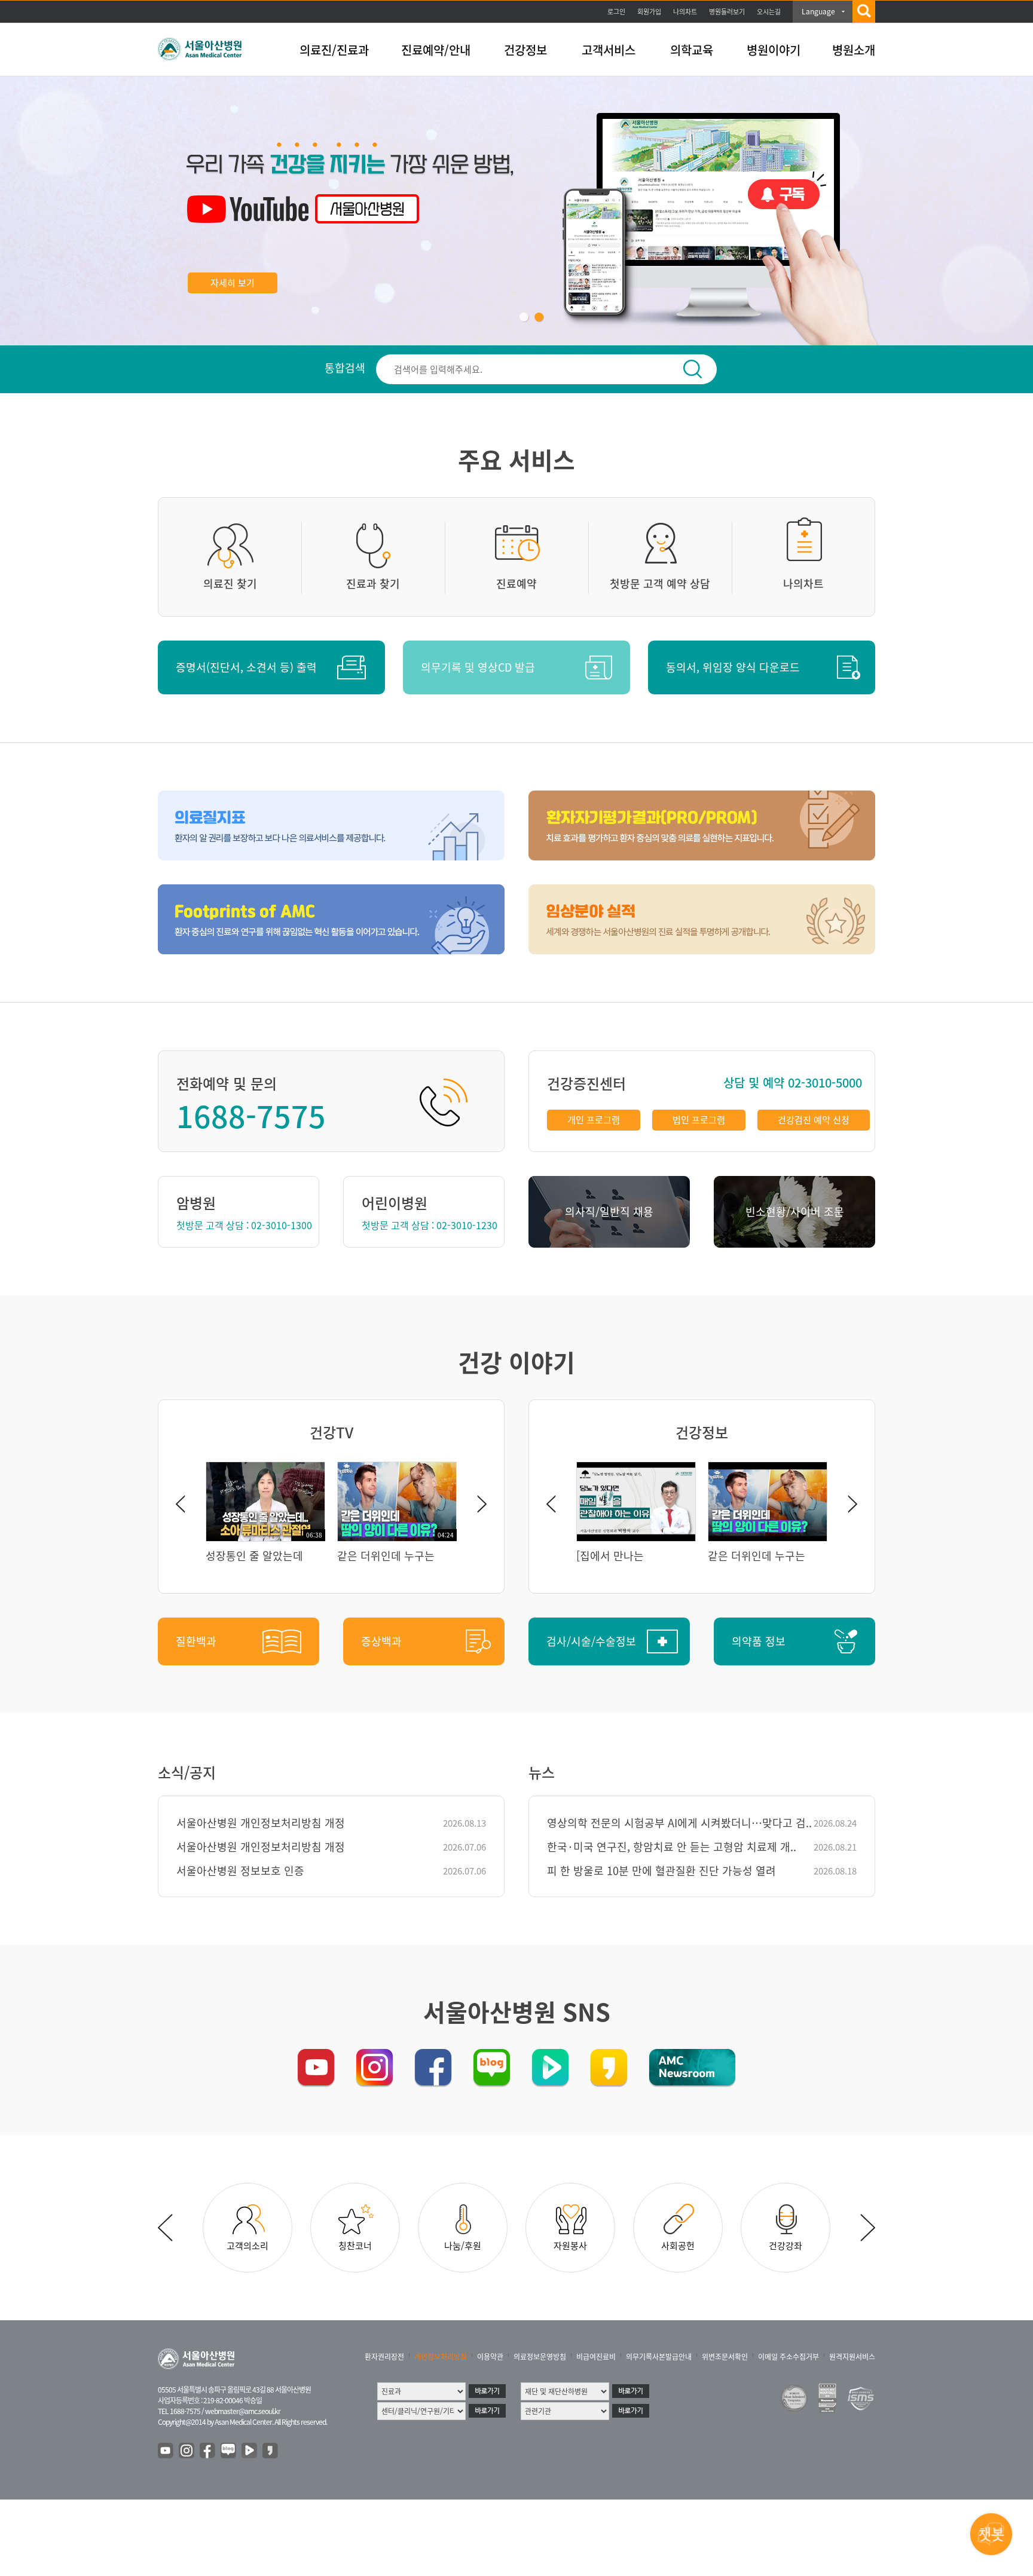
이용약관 (490, 2357)
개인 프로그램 (594, 1120)
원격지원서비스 (852, 2357)
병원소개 (854, 50)
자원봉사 (570, 2246)
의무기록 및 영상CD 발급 (478, 667)
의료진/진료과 (334, 50)
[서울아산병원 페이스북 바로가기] (433, 2067)
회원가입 (649, 12)
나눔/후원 (463, 2246)
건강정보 (525, 50)
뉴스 (542, 1772)
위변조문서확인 (725, 2357)
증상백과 (381, 1641)
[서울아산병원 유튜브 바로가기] (316, 2067)
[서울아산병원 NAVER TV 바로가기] (550, 2067)
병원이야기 (774, 50)
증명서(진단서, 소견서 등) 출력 (246, 667)
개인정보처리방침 (441, 2357)
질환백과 (196, 1641)
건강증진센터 (586, 1083)
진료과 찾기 (373, 583)
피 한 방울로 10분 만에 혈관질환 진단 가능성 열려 (661, 1871)
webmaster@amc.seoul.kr (243, 2411)
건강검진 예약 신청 (814, 1120)
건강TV (331, 1432)
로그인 (616, 12)
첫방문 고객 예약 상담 (660, 583)
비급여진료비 (596, 2357)
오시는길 (769, 12)
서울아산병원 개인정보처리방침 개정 (261, 1823)
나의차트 (685, 12)
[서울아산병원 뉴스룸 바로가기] (692, 2067)
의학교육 (692, 50)
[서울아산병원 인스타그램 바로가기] (375, 2067)
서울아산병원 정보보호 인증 (240, 1871)
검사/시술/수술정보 (591, 1641)
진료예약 (516, 583)
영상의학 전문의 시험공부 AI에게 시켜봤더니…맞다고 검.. (679, 1823)
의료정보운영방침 (540, 2357)
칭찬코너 (355, 2246)
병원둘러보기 (727, 12)
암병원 (196, 1203)
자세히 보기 (233, 283)
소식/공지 (187, 1772)
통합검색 (345, 368)
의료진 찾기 (230, 583)
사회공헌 (678, 2246)
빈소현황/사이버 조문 (795, 1212)
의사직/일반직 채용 (609, 1212)
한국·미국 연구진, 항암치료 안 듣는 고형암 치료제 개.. (672, 1847)
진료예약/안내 (436, 50)
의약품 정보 (759, 1641)
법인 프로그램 (699, 1120)
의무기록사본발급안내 (659, 2357)
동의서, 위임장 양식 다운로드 (733, 667)
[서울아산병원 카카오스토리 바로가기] (609, 2067)
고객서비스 (609, 50)
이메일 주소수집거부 (788, 2357)
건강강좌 (786, 2246)
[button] (524, 317)
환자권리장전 (384, 2357)
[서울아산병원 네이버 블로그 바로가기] (492, 2067)
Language (818, 11)
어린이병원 (395, 1203)
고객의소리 (247, 2246)
